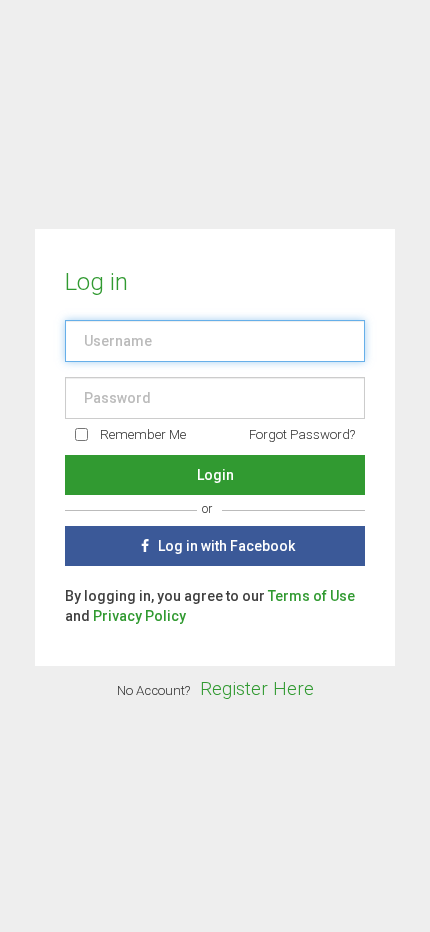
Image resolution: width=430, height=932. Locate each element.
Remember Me (143, 434)
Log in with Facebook (225, 546)
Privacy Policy (139, 616)
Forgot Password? (302, 434)
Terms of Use (311, 596)
